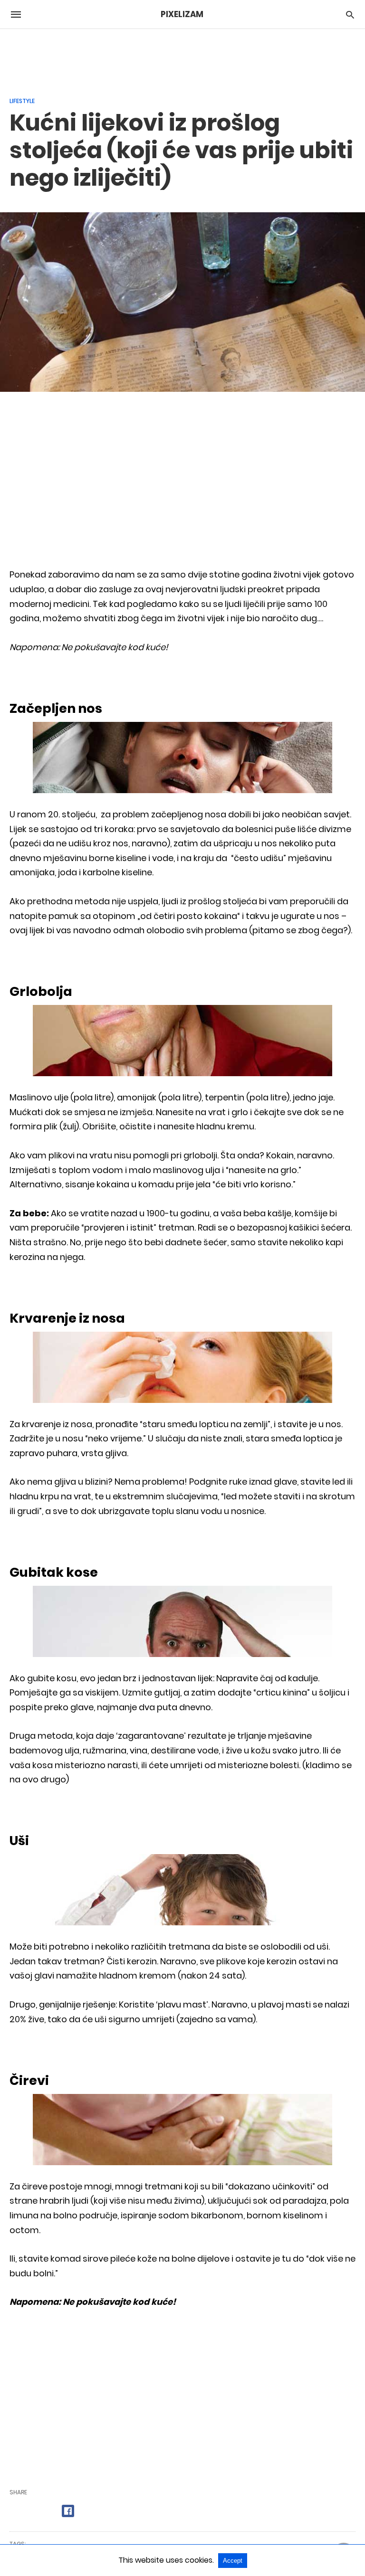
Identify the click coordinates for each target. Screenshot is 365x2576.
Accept (233, 2561)
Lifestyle (22, 101)
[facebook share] (68, 2511)
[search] (350, 14)
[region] (182, 57)
